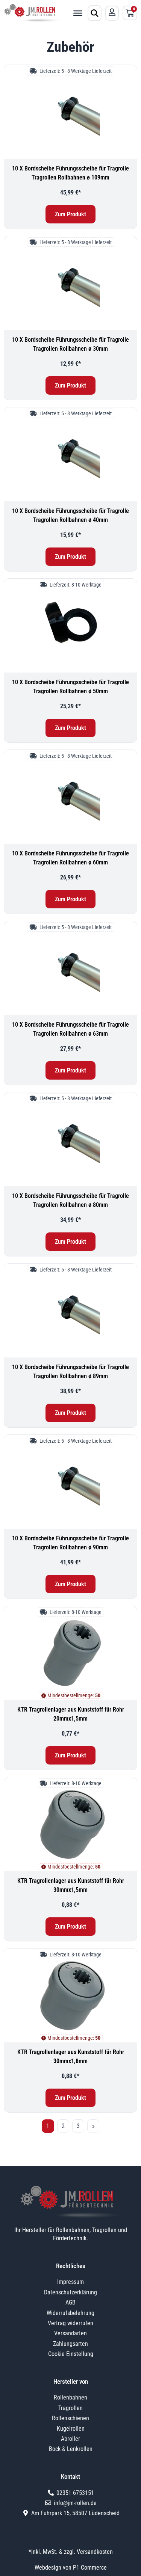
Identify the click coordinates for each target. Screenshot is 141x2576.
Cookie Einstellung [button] (71, 2354)
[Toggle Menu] (78, 13)
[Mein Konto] (112, 12)
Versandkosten (95, 2552)
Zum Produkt (70, 214)
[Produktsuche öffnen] (95, 13)
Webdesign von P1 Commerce (71, 2568)
